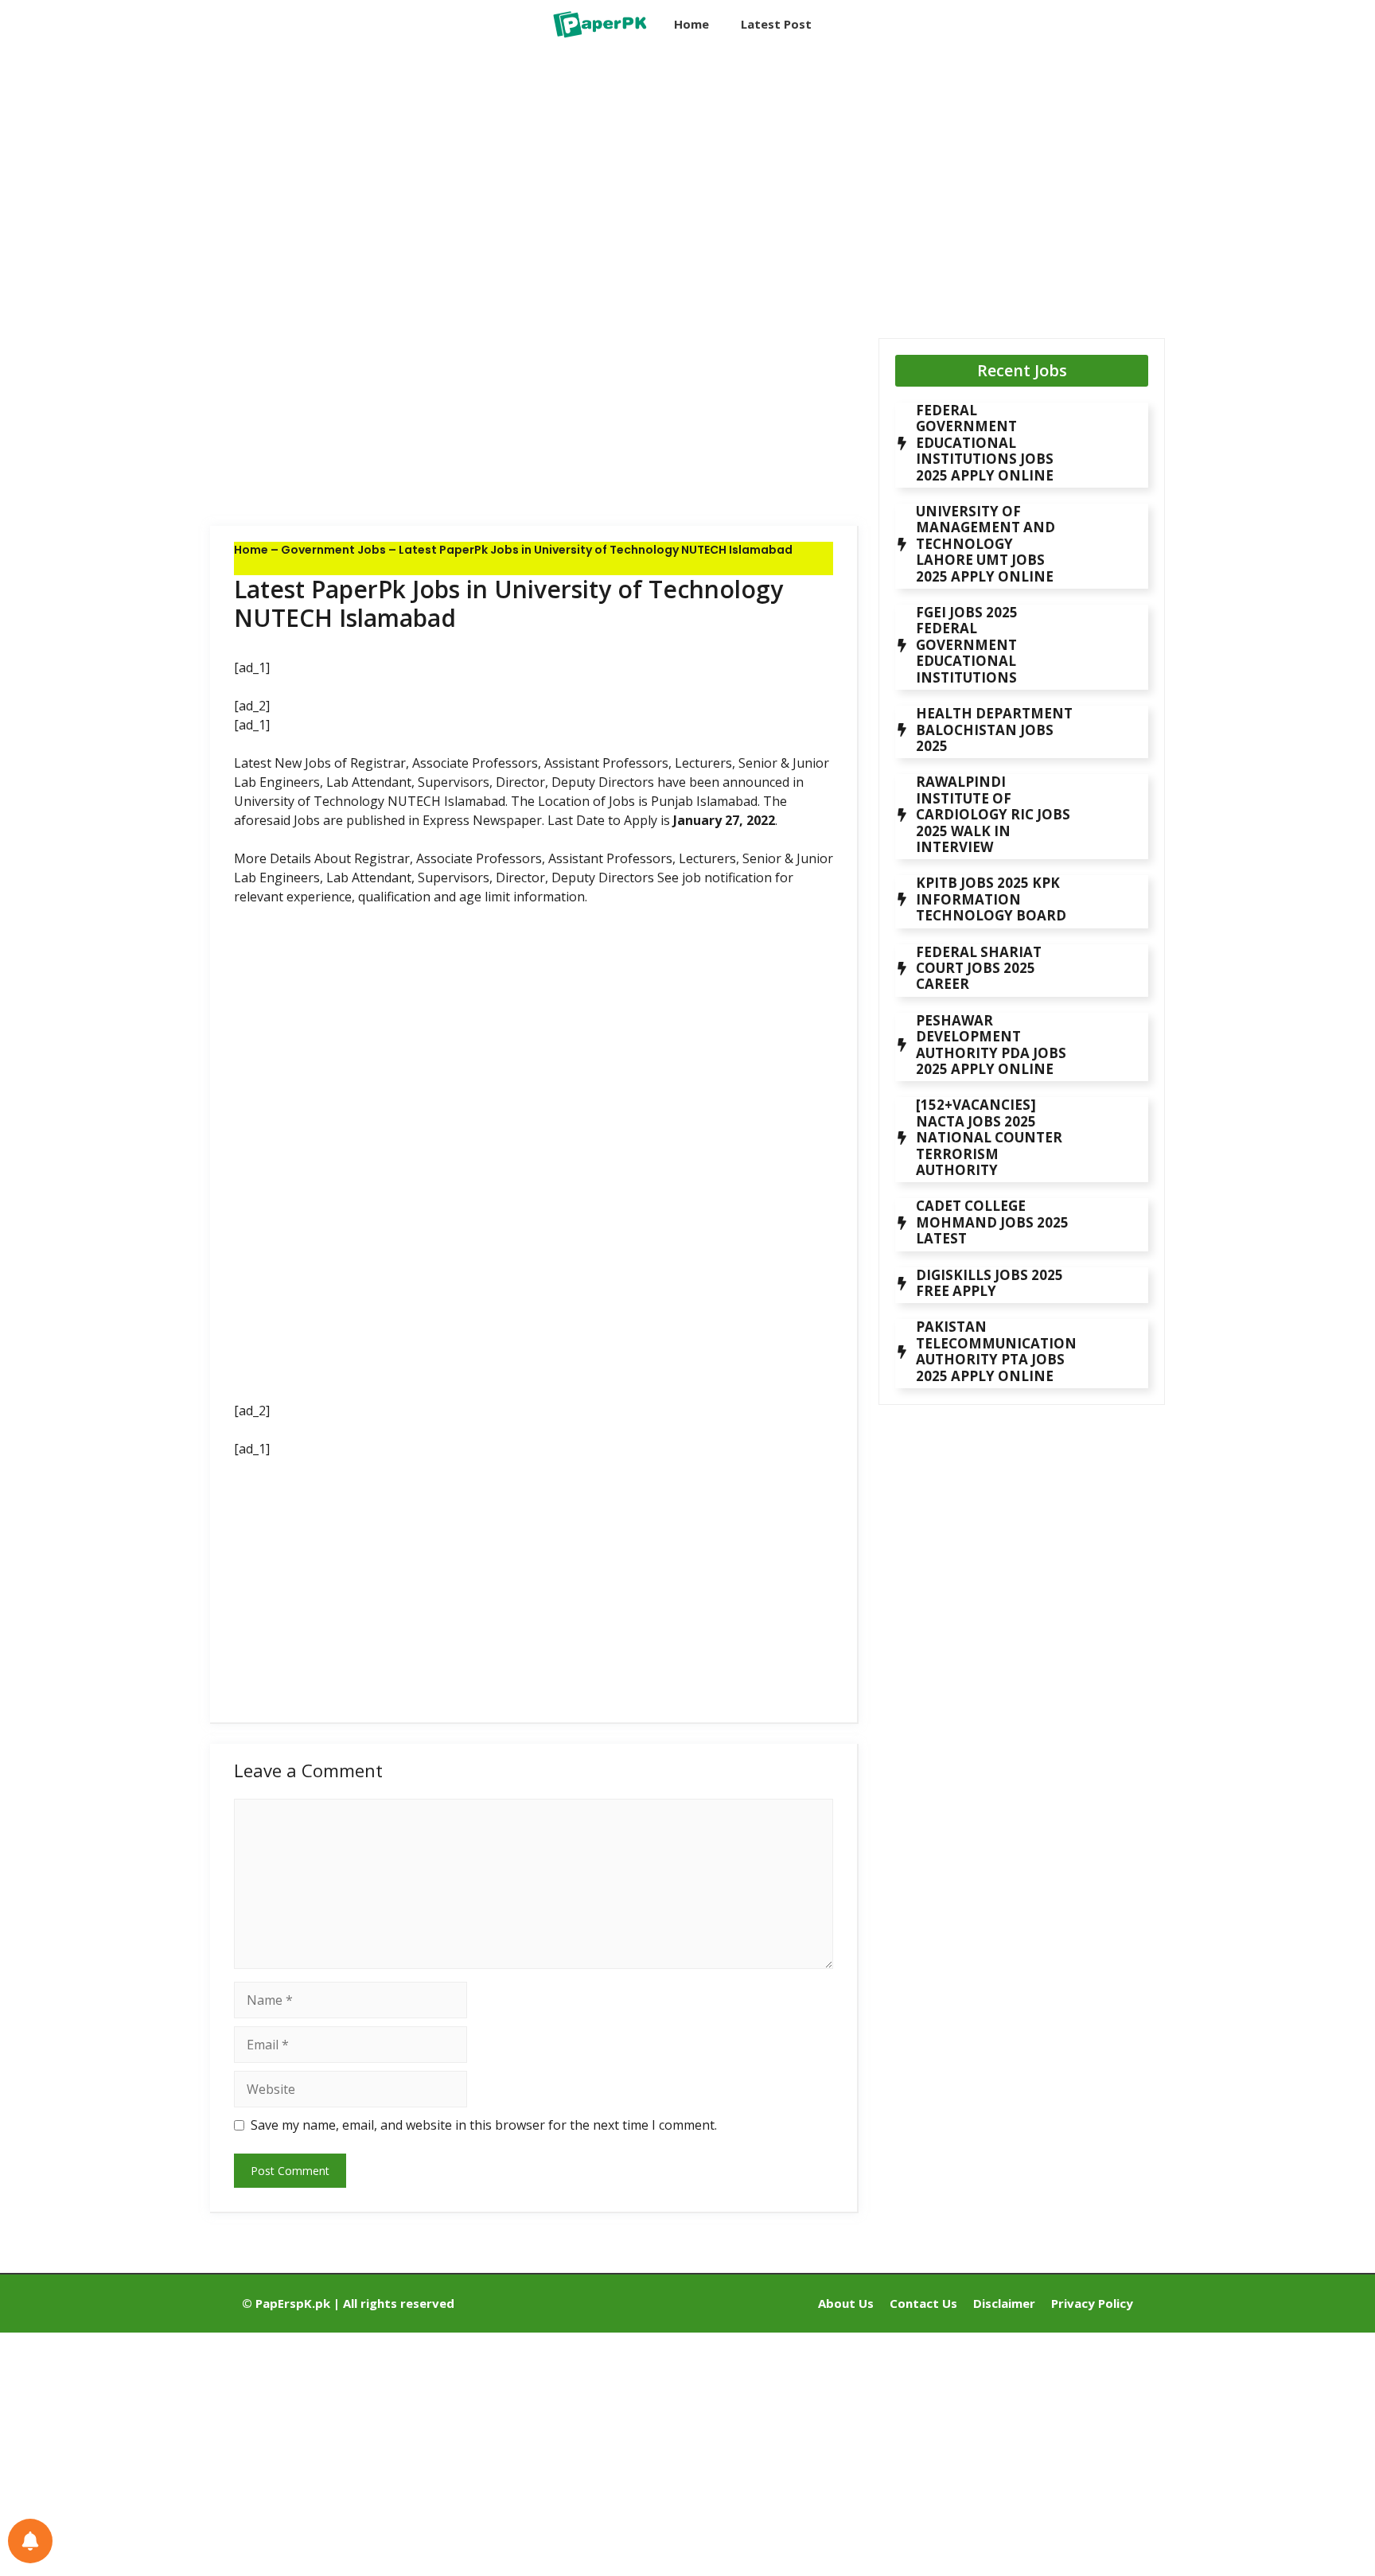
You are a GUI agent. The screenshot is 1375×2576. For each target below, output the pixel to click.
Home (691, 24)
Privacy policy (1092, 2303)
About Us (846, 2303)
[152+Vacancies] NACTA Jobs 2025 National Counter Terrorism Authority (989, 1137)
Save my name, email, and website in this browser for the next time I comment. (484, 2125)
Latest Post (776, 24)
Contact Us (923, 2303)
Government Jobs (333, 550)
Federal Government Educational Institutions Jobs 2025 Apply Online (985, 443)
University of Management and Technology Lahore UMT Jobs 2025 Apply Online (985, 544)
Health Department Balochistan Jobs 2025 (994, 730)
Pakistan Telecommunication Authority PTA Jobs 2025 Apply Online (996, 1351)
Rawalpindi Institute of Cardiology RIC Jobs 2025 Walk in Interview (993, 814)
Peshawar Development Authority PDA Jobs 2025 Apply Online (991, 1045)
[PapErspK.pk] (599, 24)
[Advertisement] (534, 179)
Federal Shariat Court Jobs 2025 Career (979, 968)
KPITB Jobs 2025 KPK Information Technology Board (991, 899)
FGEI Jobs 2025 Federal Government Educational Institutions (967, 645)
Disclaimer (1004, 2303)
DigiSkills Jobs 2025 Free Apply (989, 1283)
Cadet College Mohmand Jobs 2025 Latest (992, 1222)
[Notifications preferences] (30, 2541)
